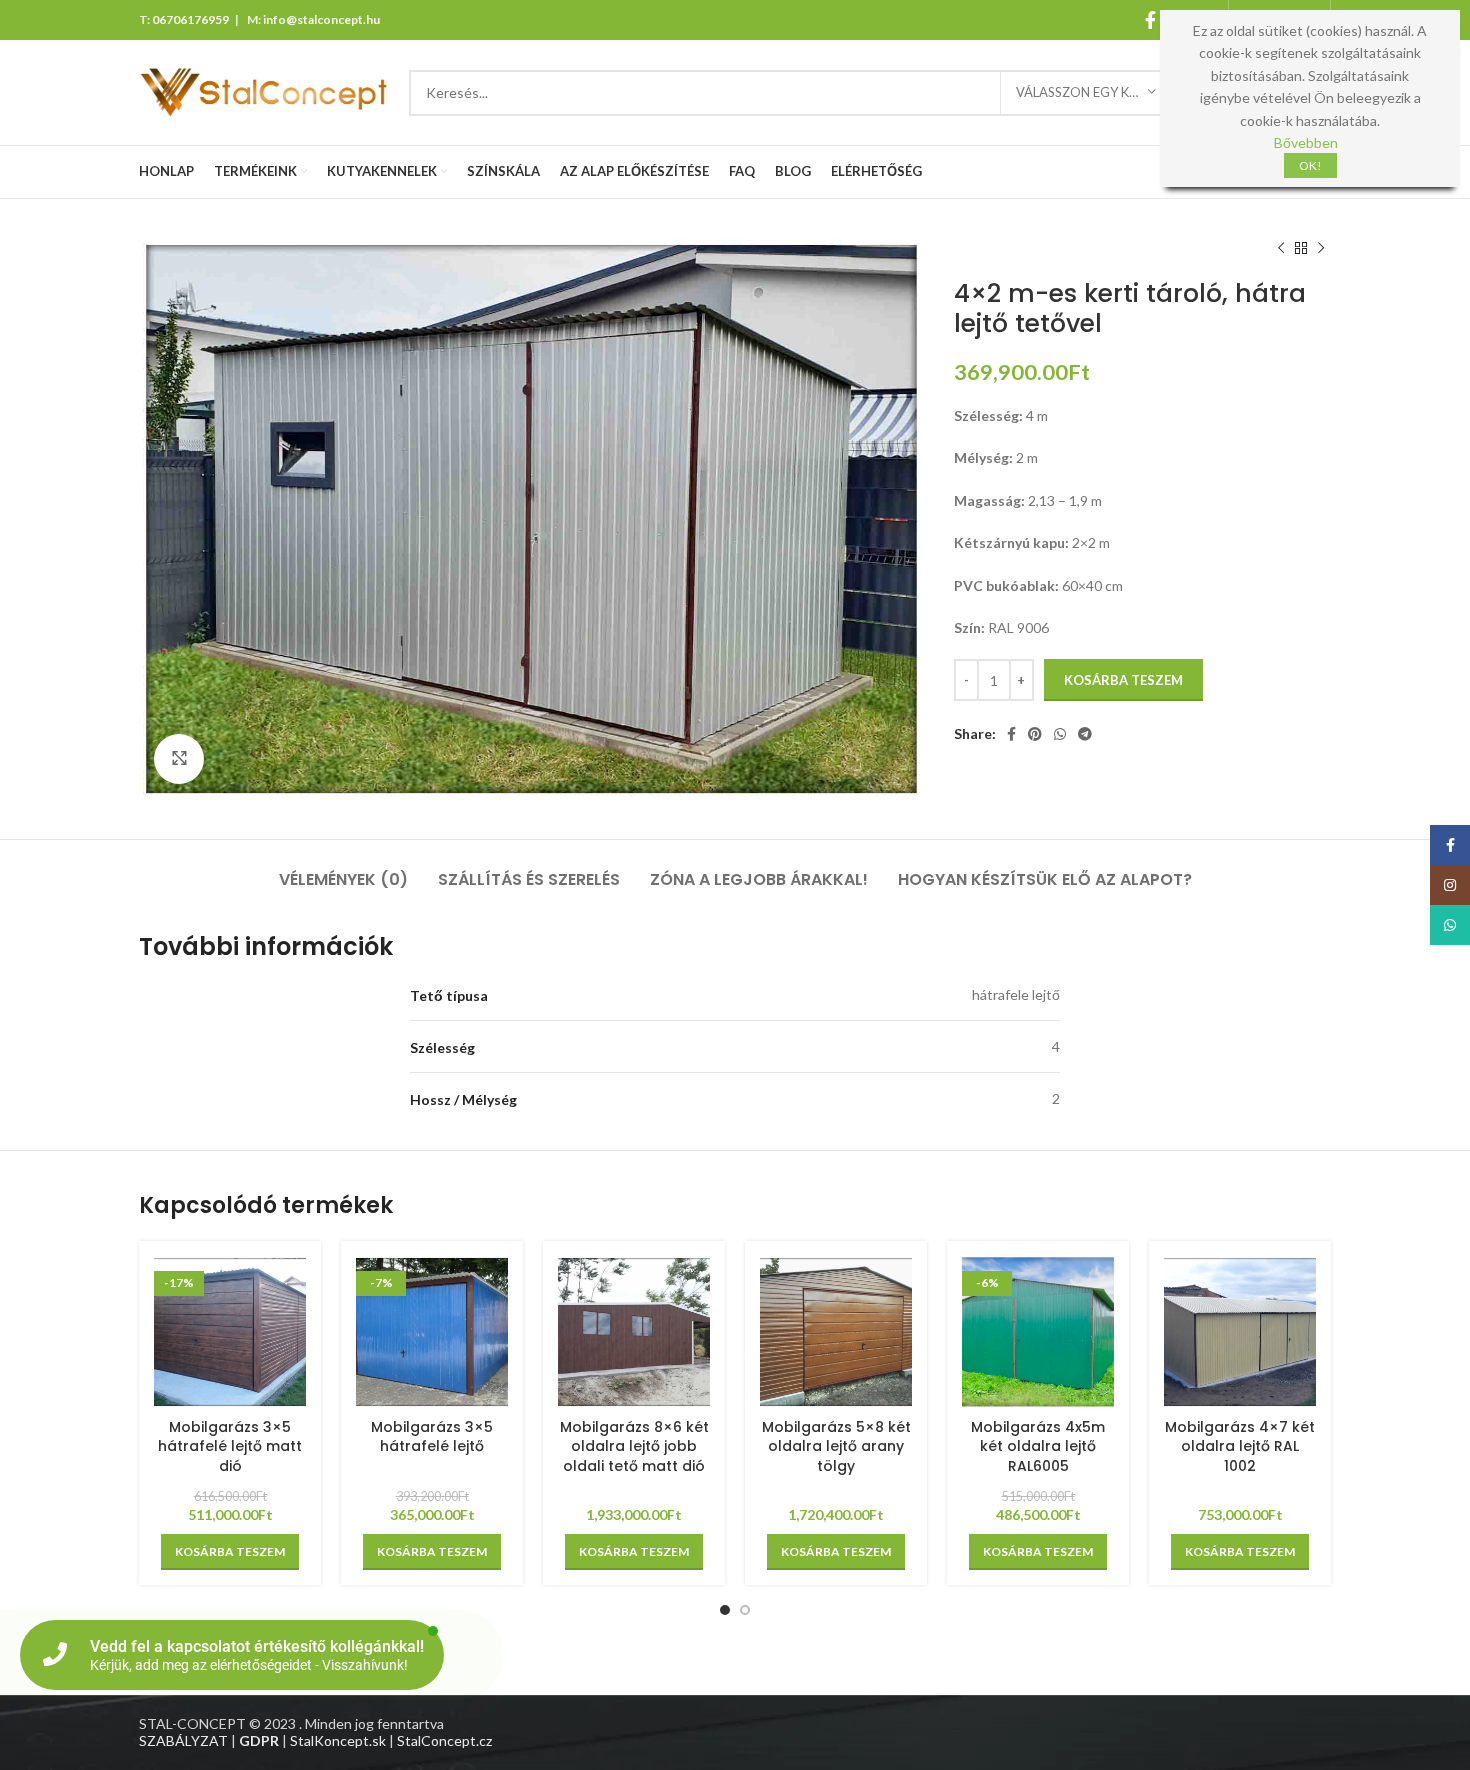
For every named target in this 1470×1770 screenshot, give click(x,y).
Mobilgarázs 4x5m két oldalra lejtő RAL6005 (1038, 1446)
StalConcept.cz (444, 1740)
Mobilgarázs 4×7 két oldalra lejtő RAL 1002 (1240, 1446)
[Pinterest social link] (1035, 734)
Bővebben (1306, 142)
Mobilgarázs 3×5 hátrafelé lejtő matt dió (230, 1446)
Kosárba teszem (1123, 680)
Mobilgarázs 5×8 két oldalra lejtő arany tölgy (836, 1446)
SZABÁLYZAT (183, 1740)
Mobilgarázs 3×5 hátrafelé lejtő (432, 1437)
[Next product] (1321, 249)
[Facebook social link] (1150, 20)
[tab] (343, 869)
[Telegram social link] (1085, 734)
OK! (1310, 165)
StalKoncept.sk (338, 1740)
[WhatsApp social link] (1060, 734)
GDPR (259, 1740)
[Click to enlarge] (179, 759)
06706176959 (190, 19)
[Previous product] (1281, 249)
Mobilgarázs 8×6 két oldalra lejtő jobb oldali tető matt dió (634, 1446)
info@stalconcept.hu (321, 19)
